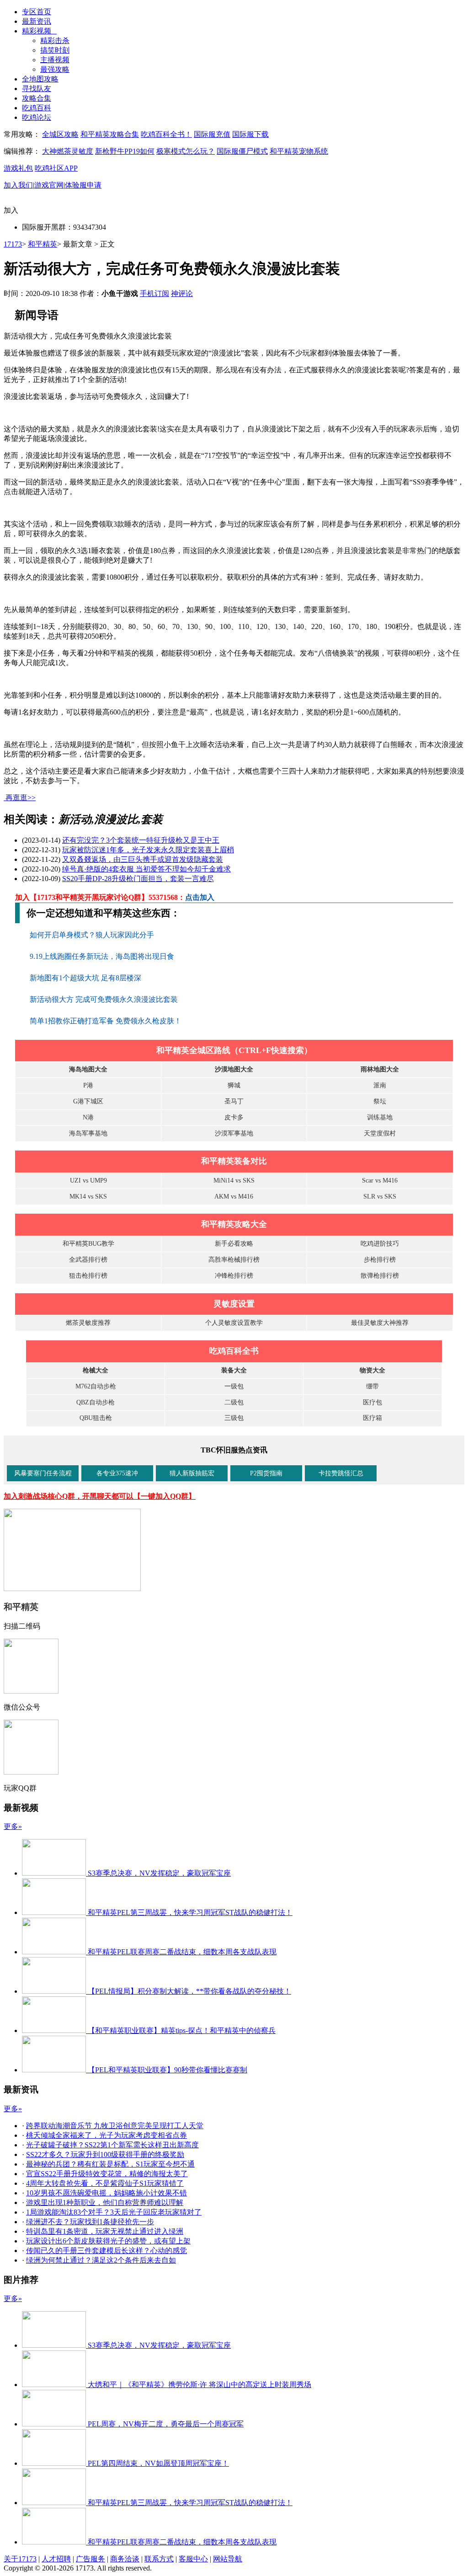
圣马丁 (234, 1101)
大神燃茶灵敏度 (68, 151)
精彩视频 (39, 31)
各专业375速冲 (117, 1473)
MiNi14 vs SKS (234, 1180)
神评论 (182, 293)
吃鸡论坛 (37, 117)
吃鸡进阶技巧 (380, 1244)
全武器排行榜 (88, 1260)
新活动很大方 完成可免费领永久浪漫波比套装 (105, 999)
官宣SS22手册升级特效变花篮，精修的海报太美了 (107, 2174)
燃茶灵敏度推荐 (88, 1323)
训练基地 (380, 1117)
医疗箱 (372, 1418)
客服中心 (193, 2559)
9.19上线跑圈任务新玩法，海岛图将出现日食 (103, 956)
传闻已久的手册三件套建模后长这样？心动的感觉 (106, 2251)
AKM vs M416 (234, 1197)
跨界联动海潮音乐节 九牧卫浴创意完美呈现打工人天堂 (115, 2126)
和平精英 (43, 244)
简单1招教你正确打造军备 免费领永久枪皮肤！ (106, 1021)
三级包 (234, 1418)
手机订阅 (154, 293)
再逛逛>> (21, 798)
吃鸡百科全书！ (166, 134)
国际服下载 (250, 134)
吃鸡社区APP (56, 168)
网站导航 (228, 2559)
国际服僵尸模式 (242, 151)
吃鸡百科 (37, 108)
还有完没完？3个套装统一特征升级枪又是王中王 (141, 840)
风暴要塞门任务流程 (43, 1473)
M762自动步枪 (96, 1386)
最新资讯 (37, 21)
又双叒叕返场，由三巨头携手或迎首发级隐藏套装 (143, 859)
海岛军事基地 (88, 1133)
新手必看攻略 (234, 1244)
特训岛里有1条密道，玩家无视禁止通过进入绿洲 (105, 2231)
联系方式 (159, 2559)
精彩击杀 (55, 40)
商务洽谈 (125, 2559)
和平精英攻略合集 (110, 134)
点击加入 (200, 897)
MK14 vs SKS (88, 1197)
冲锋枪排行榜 (234, 1276)
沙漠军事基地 (234, 1133)
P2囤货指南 (266, 1473)
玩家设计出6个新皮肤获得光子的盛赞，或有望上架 (108, 2241)
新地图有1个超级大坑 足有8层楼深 (86, 978)
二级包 (234, 1402)
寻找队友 (37, 89)
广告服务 (90, 2559)
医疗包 (372, 1402)
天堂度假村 (380, 1133)
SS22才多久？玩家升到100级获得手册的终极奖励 (105, 2154)
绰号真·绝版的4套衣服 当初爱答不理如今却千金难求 (146, 869)
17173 (13, 244)
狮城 (234, 1085)
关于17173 (20, 2559)
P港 (88, 1085)
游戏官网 (49, 185)
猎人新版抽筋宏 (192, 1473)
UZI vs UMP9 (88, 1180)
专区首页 (37, 12)
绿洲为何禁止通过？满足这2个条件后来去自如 (101, 2260)
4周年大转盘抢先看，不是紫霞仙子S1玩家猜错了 (105, 2183)
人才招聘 (56, 2559)
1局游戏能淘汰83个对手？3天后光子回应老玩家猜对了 (114, 2212)
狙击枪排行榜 (88, 1276)
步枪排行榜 (380, 1260)
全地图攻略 (40, 79)
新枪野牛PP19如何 (125, 151)
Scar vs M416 (380, 1180)
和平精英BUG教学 (88, 1244)
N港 (88, 1117)
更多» (13, 1826)
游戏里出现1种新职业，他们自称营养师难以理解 (105, 2202)
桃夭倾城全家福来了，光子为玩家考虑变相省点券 (106, 2135)
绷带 (372, 1386)
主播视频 (55, 60)
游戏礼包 (18, 168)
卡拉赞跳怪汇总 (341, 1473)
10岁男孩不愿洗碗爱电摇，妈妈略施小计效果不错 (106, 2193)
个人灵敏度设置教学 (234, 1323)
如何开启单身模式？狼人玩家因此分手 (93, 935)
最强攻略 (55, 69)
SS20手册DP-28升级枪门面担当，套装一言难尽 (138, 879)
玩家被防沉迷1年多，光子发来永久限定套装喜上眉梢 (148, 850)
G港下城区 (88, 1101)
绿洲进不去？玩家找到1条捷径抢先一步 (90, 2222)
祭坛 (380, 1101)
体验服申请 (83, 185)
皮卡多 (234, 1117)
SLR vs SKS (380, 1197)
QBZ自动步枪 (96, 1402)
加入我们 (18, 185)
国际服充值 (212, 134)
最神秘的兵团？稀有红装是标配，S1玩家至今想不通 (110, 2164)
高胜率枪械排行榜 (234, 1260)
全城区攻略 (60, 134)
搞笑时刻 (55, 50)
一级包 (234, 1386)
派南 (380, 1085)
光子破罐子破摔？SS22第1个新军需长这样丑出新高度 (112, 2145)
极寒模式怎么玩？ (186, 151)
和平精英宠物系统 (299, 151)
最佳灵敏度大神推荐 (380, 1323)
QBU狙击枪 (96, 1418)
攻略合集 (37, 98)
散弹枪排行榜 (380, 1276)
